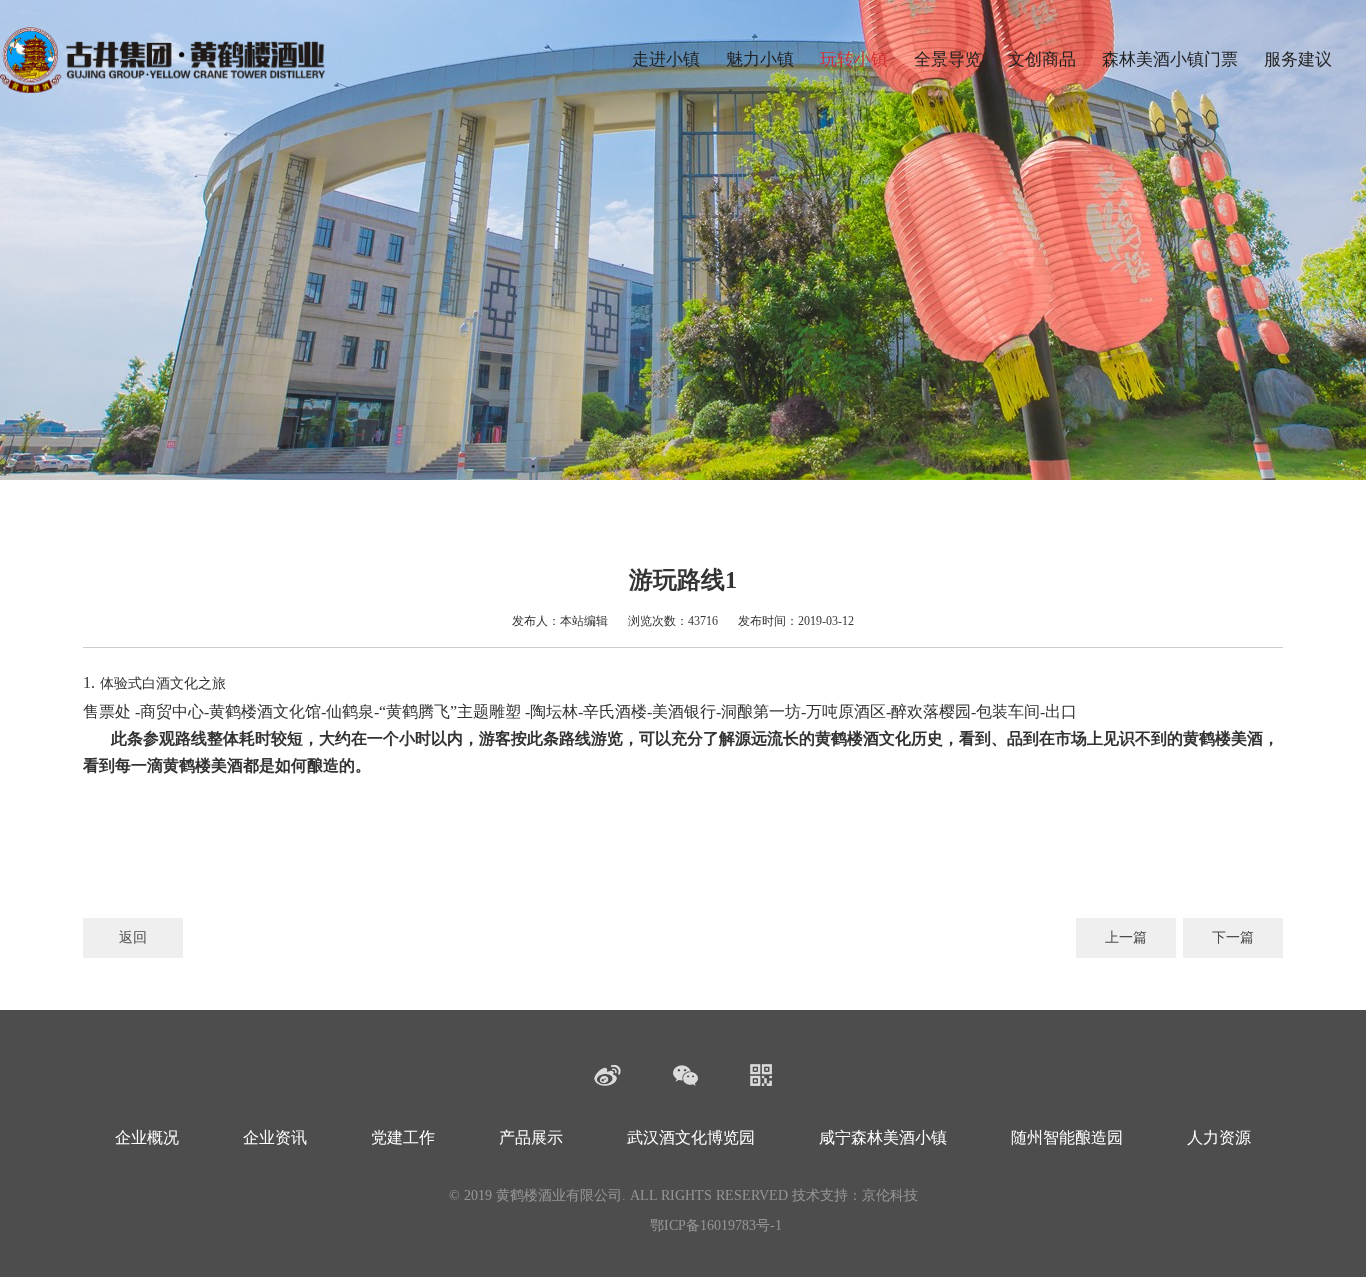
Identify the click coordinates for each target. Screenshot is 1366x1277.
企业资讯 (275, 1137)
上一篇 (1126, 937)
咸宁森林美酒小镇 (883, 1137)
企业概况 (147, 1137)
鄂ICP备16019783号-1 (716, 1225)
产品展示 (531, 1137)
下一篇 (1233, 937)
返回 (133, 937)
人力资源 (1219, 1137)
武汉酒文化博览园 (691, 1137)
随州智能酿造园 (1067, 1137)
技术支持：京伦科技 (855, 1195)
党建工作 (403, 1137)
